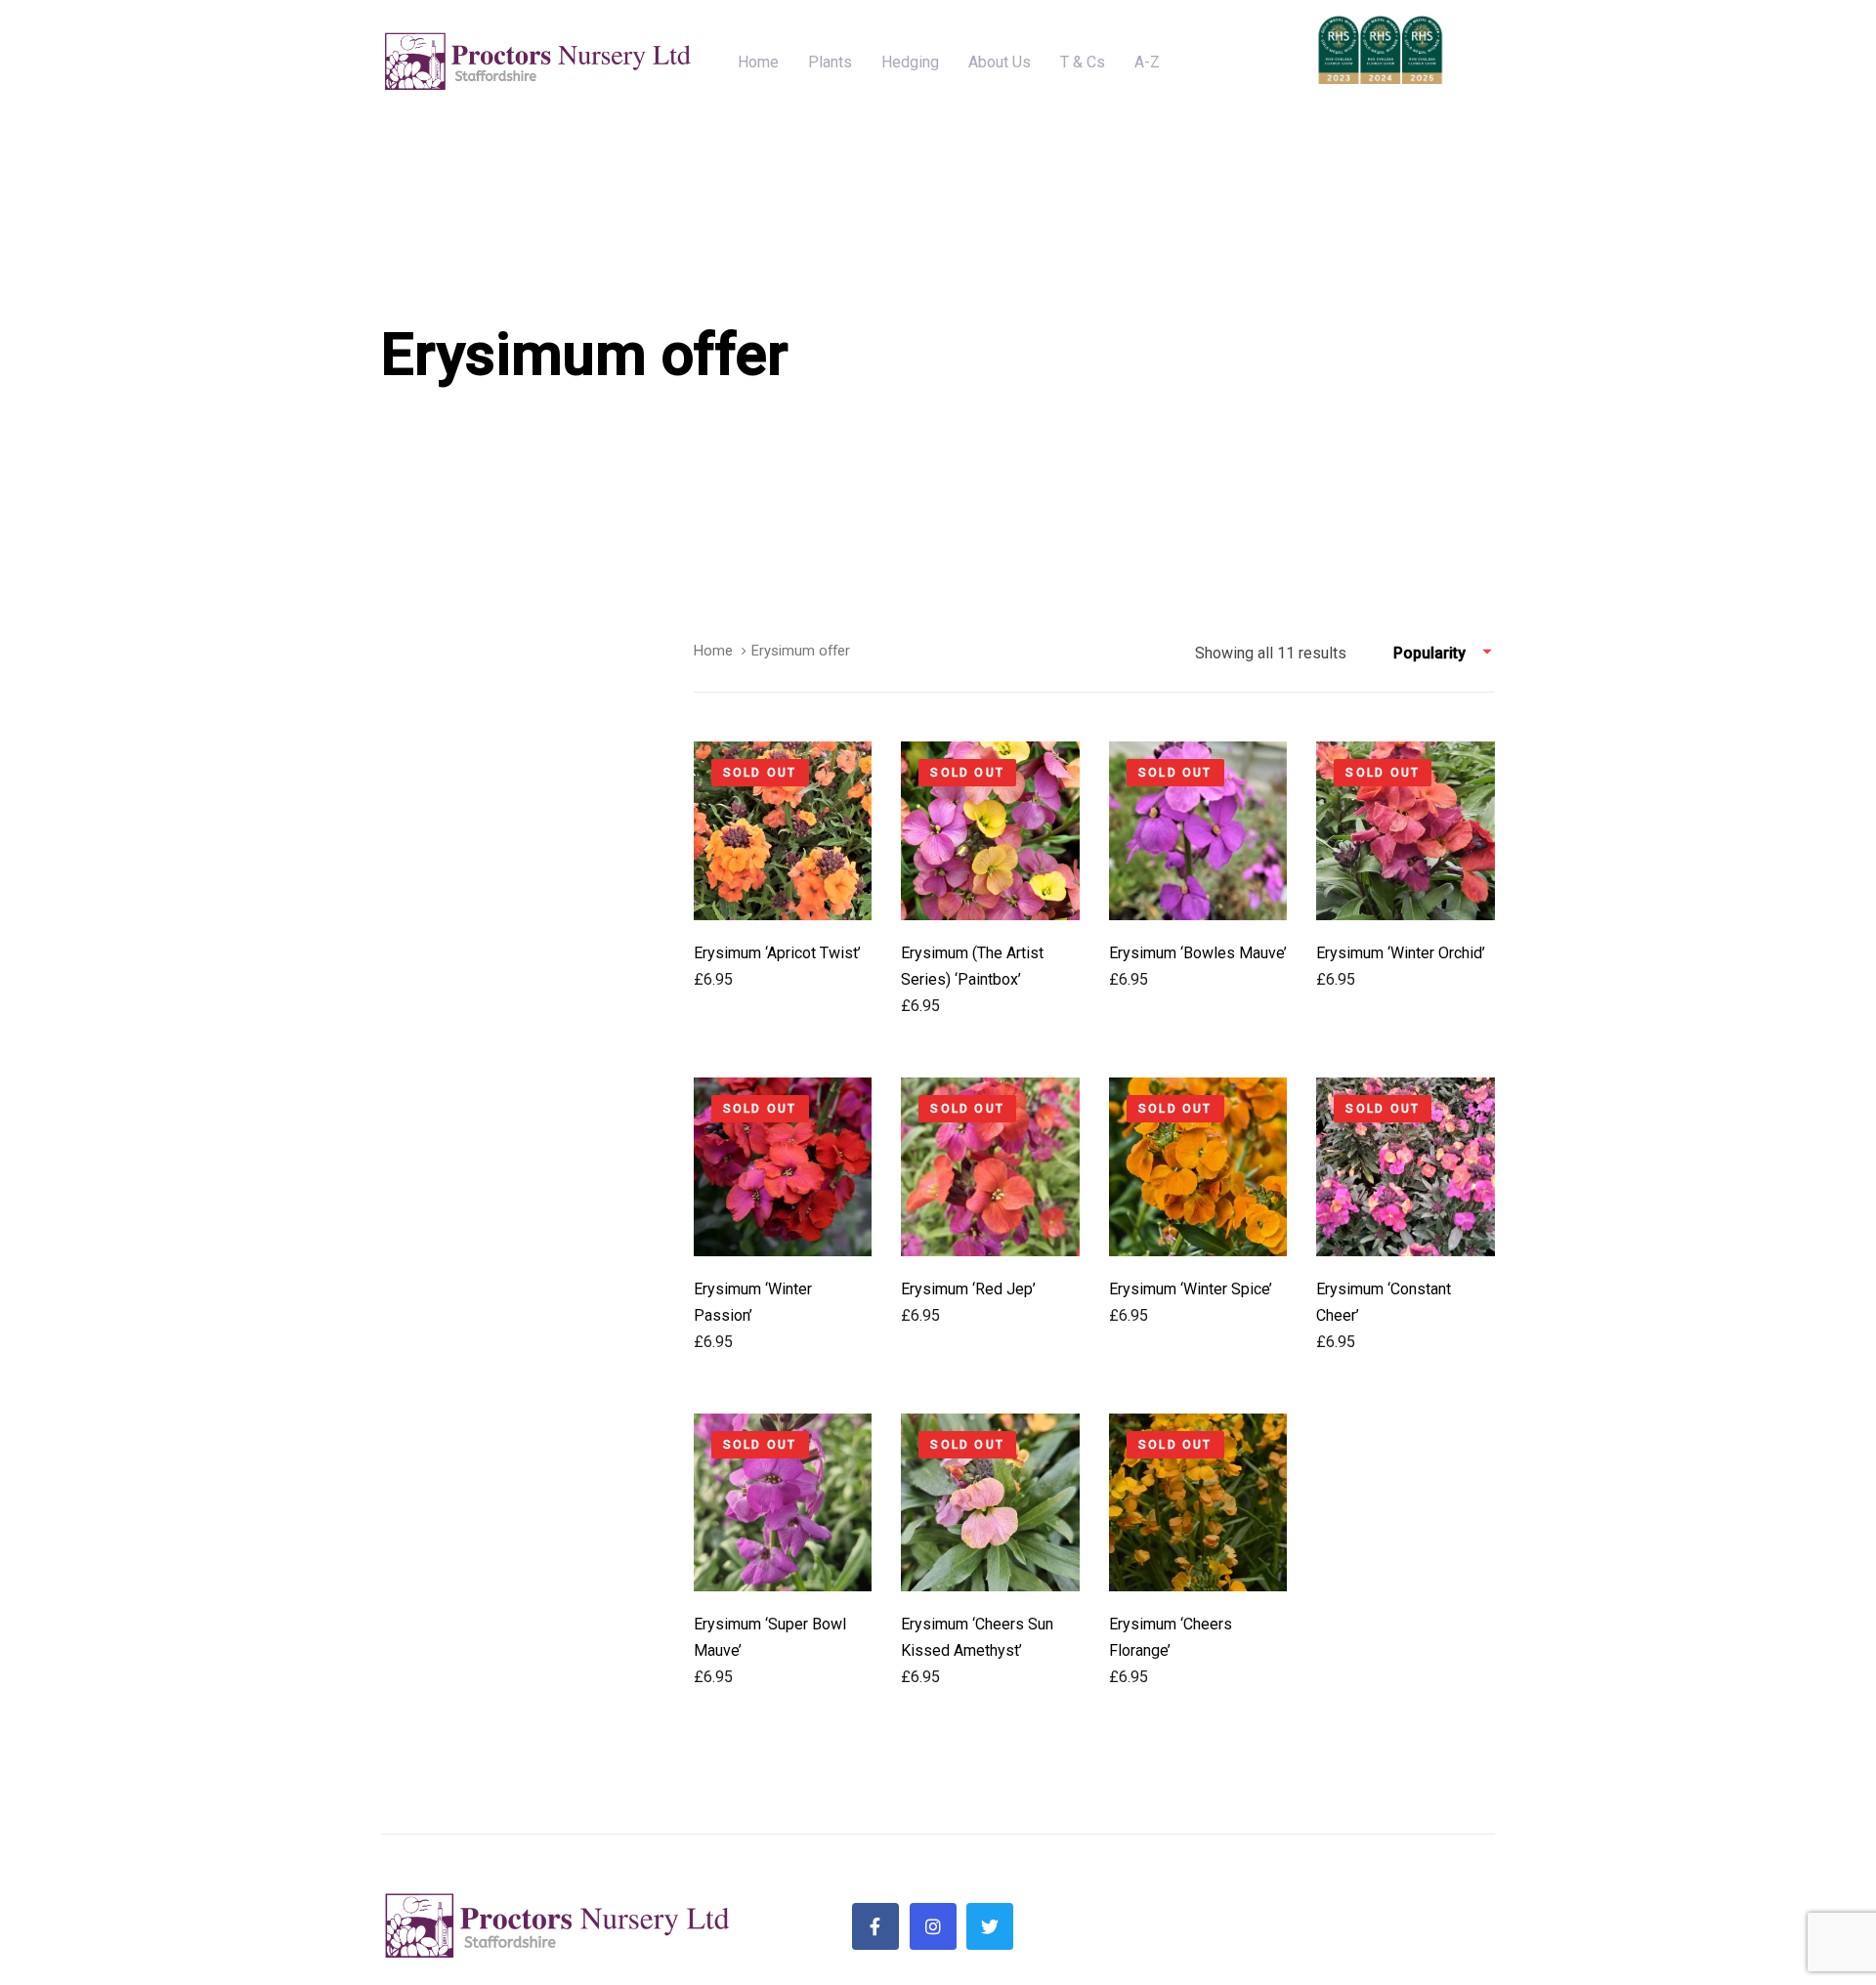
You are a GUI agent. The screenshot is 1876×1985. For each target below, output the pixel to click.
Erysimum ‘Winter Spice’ (1191, 1289)
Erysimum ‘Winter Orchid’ (1401, 953)
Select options (783, 887)
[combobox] (1444, 654)
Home (713, 651)
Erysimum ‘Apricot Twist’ (777, 953)
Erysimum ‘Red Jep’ (968, 1289)
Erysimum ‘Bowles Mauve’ (1198, 953)
